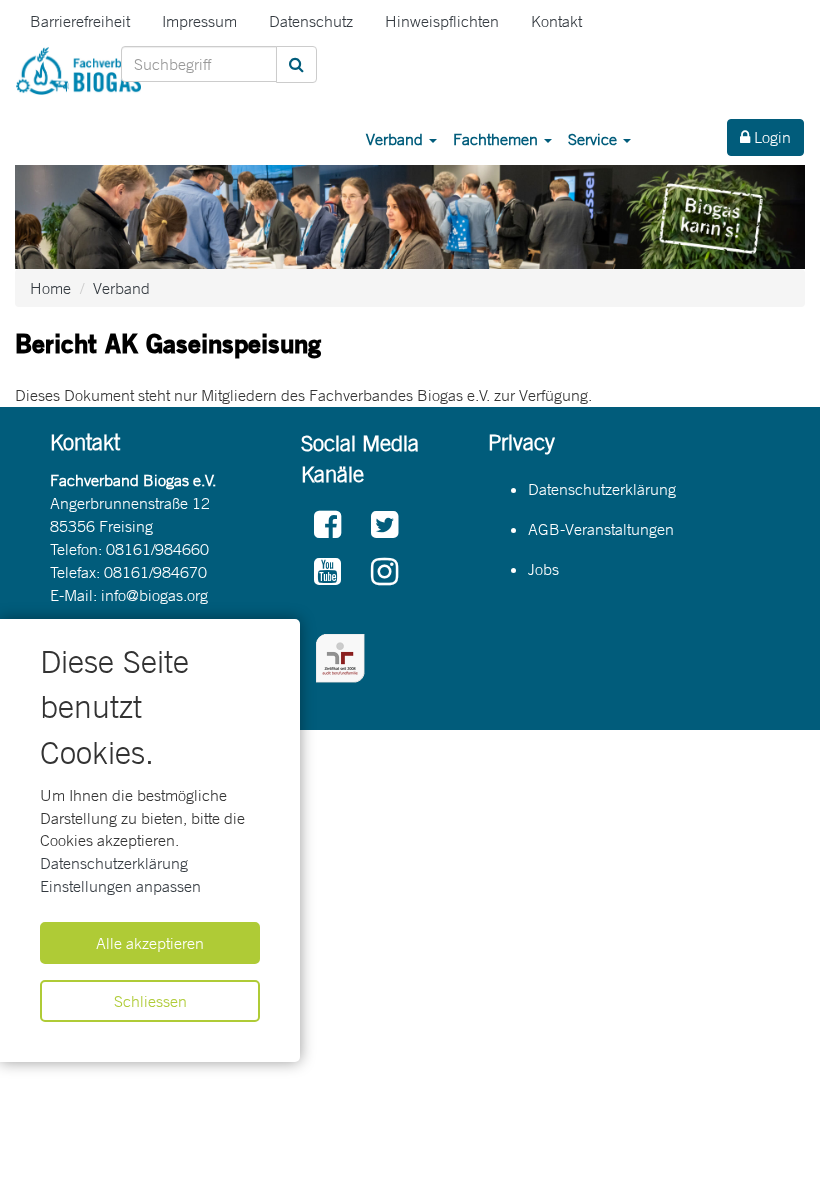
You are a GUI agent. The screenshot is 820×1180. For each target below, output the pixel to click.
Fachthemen (497, 139)
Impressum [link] (199, 21)
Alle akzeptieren (150, 943)
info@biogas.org (154, 595)
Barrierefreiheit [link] (80, 21)
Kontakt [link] (556, 21)
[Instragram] (384, 572)
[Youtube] (327, 572)
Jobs (543, 569)
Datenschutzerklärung (114, 863)
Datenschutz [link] (311, 21)
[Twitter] (384, 525)
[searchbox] (199, 64)
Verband (396, 139)
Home (50, 288)
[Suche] (296, 64)
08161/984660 (157, 549)
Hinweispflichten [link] (442, 21)
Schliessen (150, 1001)
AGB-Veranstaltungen (601, 529)
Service (594, 139)
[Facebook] (327, 525)
